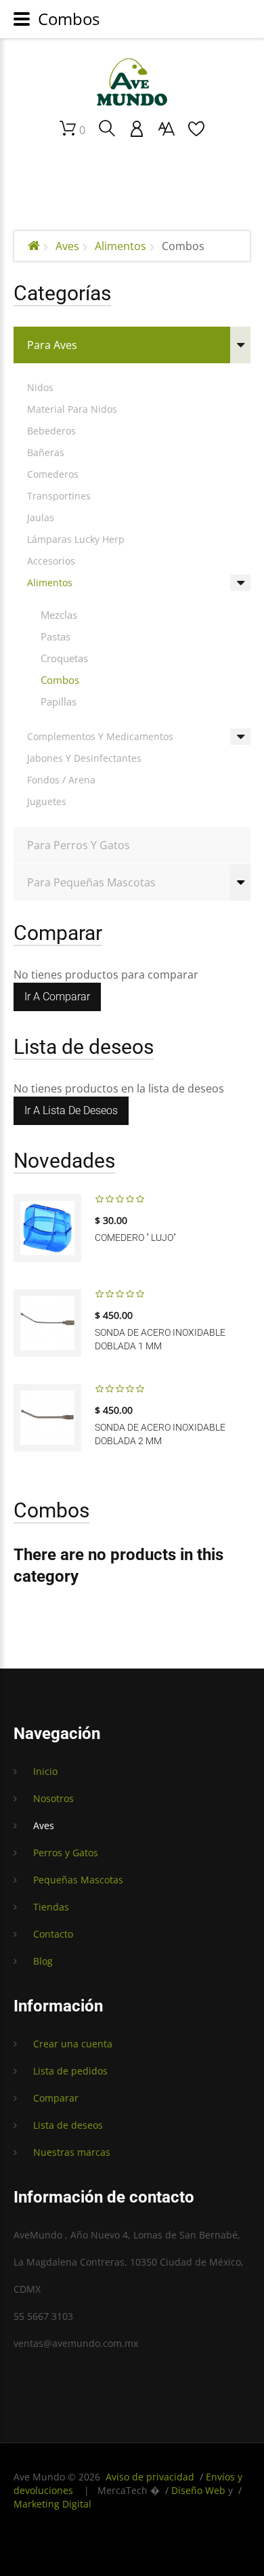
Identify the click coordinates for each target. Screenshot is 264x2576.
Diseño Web (198, 2490)
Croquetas (64, 658)
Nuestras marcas (72, 2152)
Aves (67, 246)
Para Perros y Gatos (79, 845)
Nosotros (53, 1798)
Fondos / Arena (61, 780)
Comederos (53, 474)
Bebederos (51, 431)
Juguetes (47, 801)
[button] (137, 129)
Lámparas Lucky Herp (76, 539)
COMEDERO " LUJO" (135, 1238)
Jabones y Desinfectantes (84, 758)
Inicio (45, 1771)
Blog (43, 1961)
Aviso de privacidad (150, 2477)
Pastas (56, 636)
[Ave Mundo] (132, 82)
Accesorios (51, 561)
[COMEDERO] (47, 1228)
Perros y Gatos (66, 1853)
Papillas (59, 701)
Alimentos (120, 246)
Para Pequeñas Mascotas (91, 882)
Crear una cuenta (73, 2044)
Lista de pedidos (70, 2071)
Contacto (53, 1934)
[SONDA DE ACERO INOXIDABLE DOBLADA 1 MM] (47, 1323)
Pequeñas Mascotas (78, 1880)
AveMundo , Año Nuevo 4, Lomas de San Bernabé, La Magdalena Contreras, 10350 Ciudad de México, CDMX (129, 2262)
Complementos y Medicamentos (100, 736)
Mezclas (59, 615)
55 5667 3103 (43, 2316)
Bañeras (46, 452)
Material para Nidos (72, 409)
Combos (60, 680)
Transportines (59, 496)
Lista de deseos (68, 2125)
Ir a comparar (57, 997)
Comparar (56, 2098)
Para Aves (52, 345)
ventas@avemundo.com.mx (76, 2343)
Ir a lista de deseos (71, 1110)
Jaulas (41, 517)
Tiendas (51, 1907)
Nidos (40, 387)
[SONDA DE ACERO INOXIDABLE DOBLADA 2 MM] (47, 1418)
